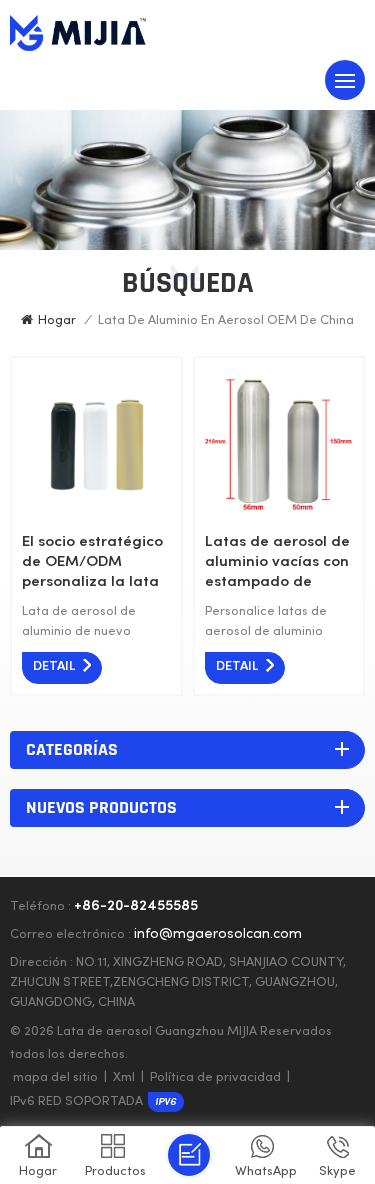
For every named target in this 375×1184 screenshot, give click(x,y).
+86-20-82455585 (136, 906)
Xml (124, 1078)
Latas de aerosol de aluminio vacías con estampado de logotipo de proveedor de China (277, 563)
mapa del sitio (55, 1078)
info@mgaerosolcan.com (218, 934)
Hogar (57, 321)
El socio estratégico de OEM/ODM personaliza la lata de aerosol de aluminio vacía (92, 563)
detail (54, 667)
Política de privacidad (215, 1078)
